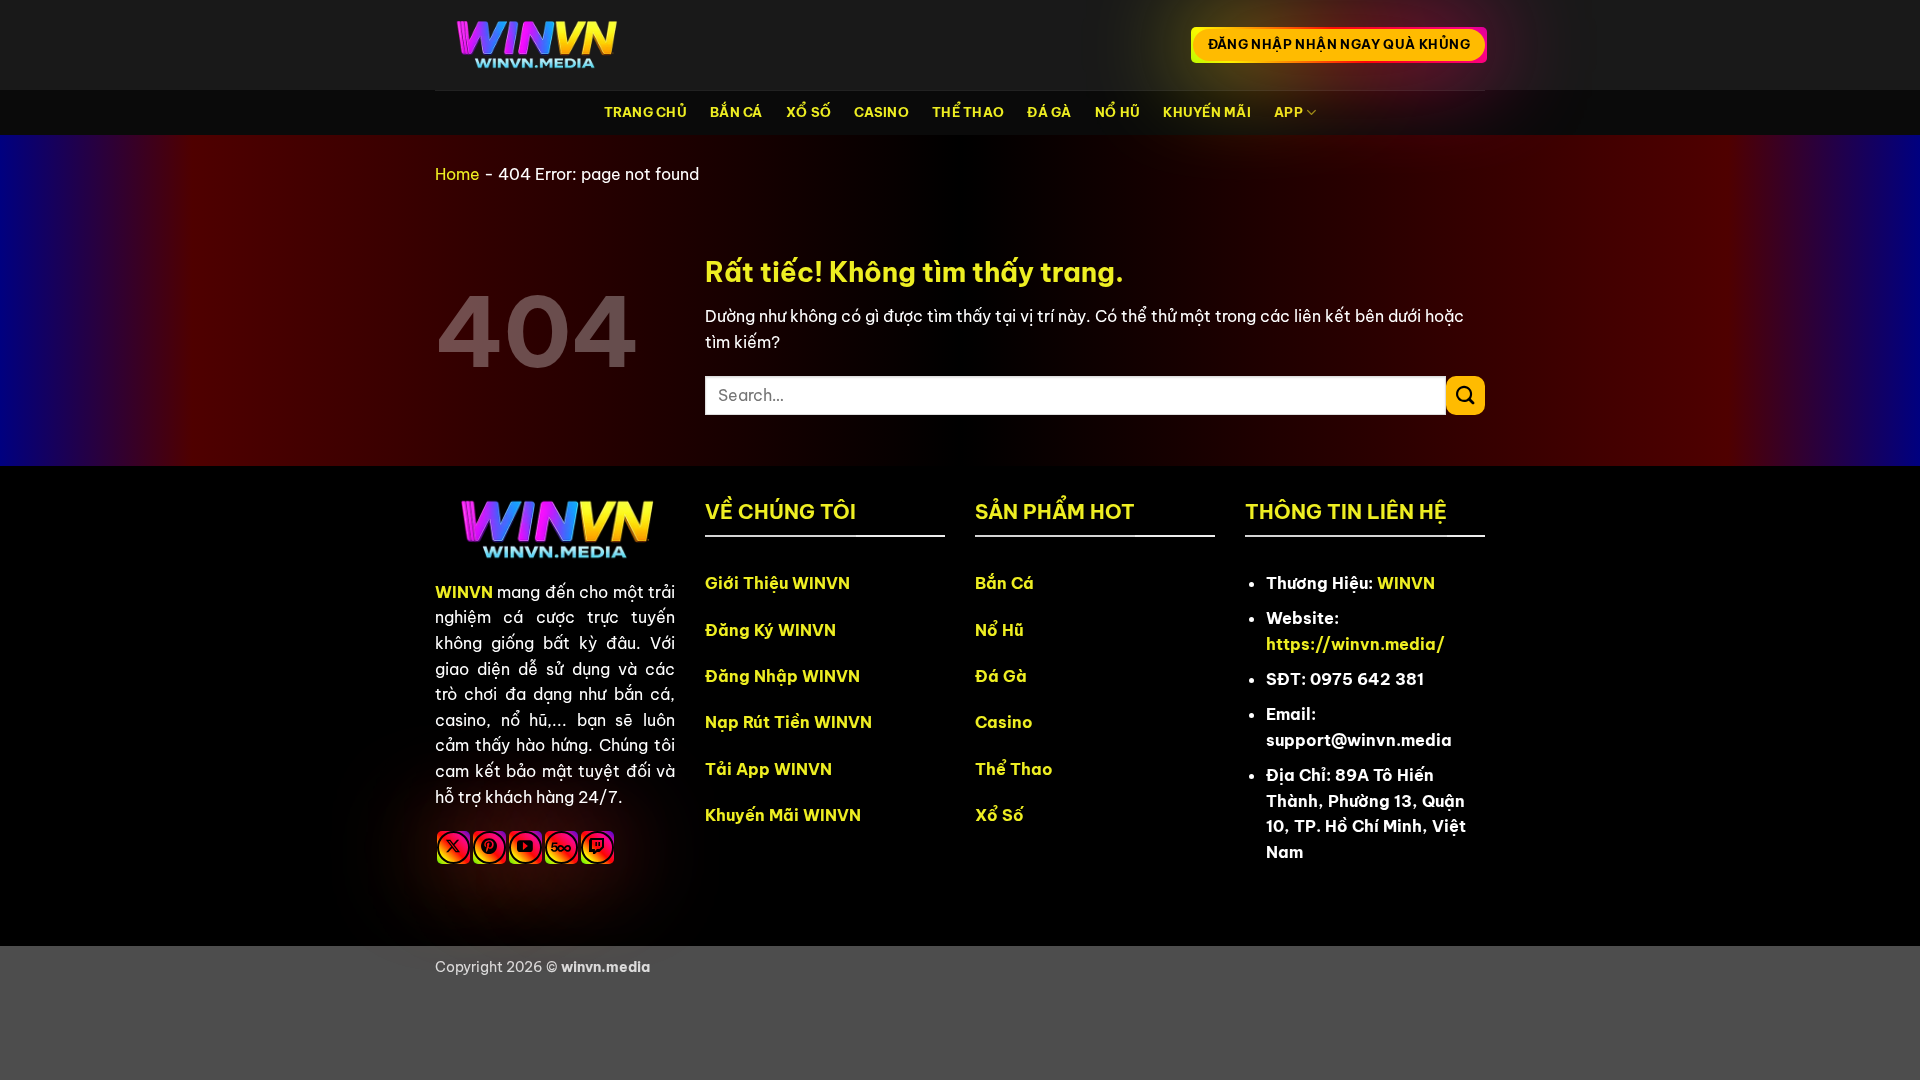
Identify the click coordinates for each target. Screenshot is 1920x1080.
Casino (881, 112)
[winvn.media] (535, 45)
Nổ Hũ (1117, 112)
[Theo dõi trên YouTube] (525, 847)
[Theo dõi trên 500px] (561, 847)
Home (457, 174)
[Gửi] (1465, 395)
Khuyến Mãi (1207, 112)
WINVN (464, 592)
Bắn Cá (736, 112)
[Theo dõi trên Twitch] (597, 847)
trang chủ (645, 112)
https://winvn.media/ (1355, 644)
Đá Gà (1049, 112)
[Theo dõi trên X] (453, 847)
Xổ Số (808, 112)
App (1288, 112)
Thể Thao (968, 112)
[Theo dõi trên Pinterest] (489, 847)
